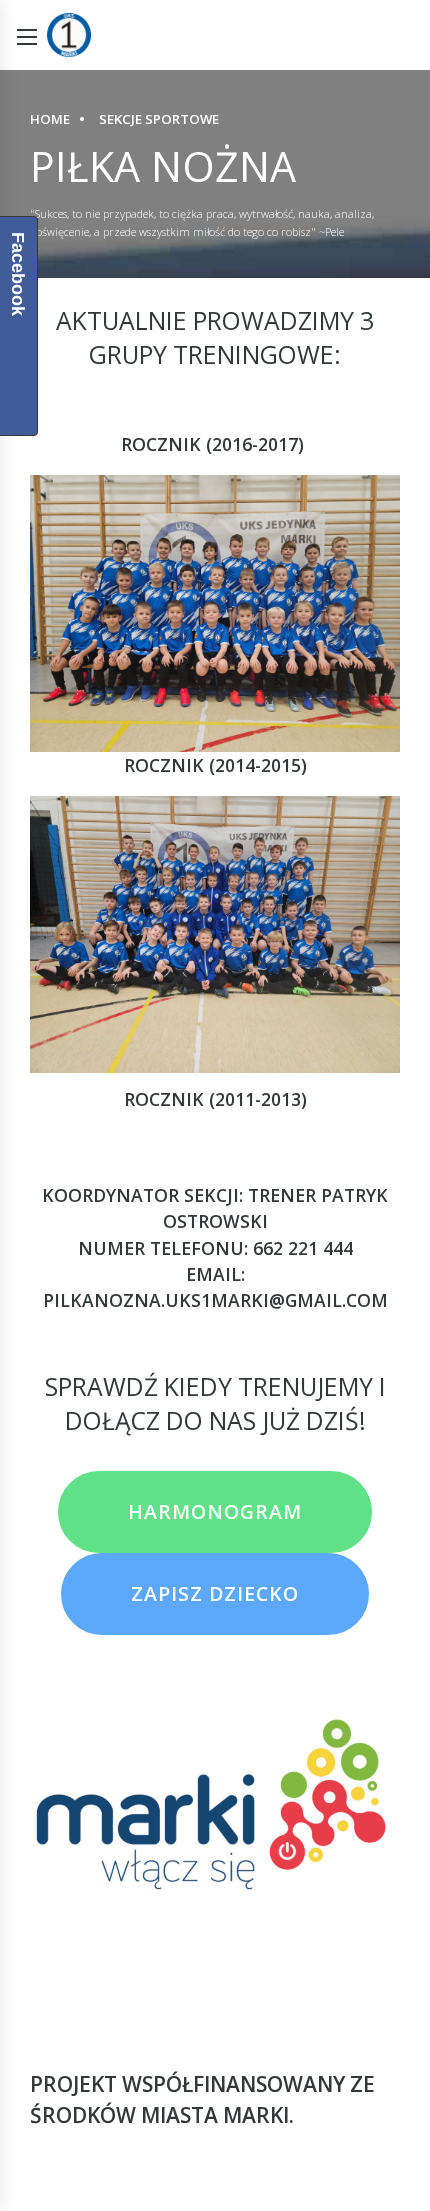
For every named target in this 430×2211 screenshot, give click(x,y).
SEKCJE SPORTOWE (159, 119)
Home (50, 119)
